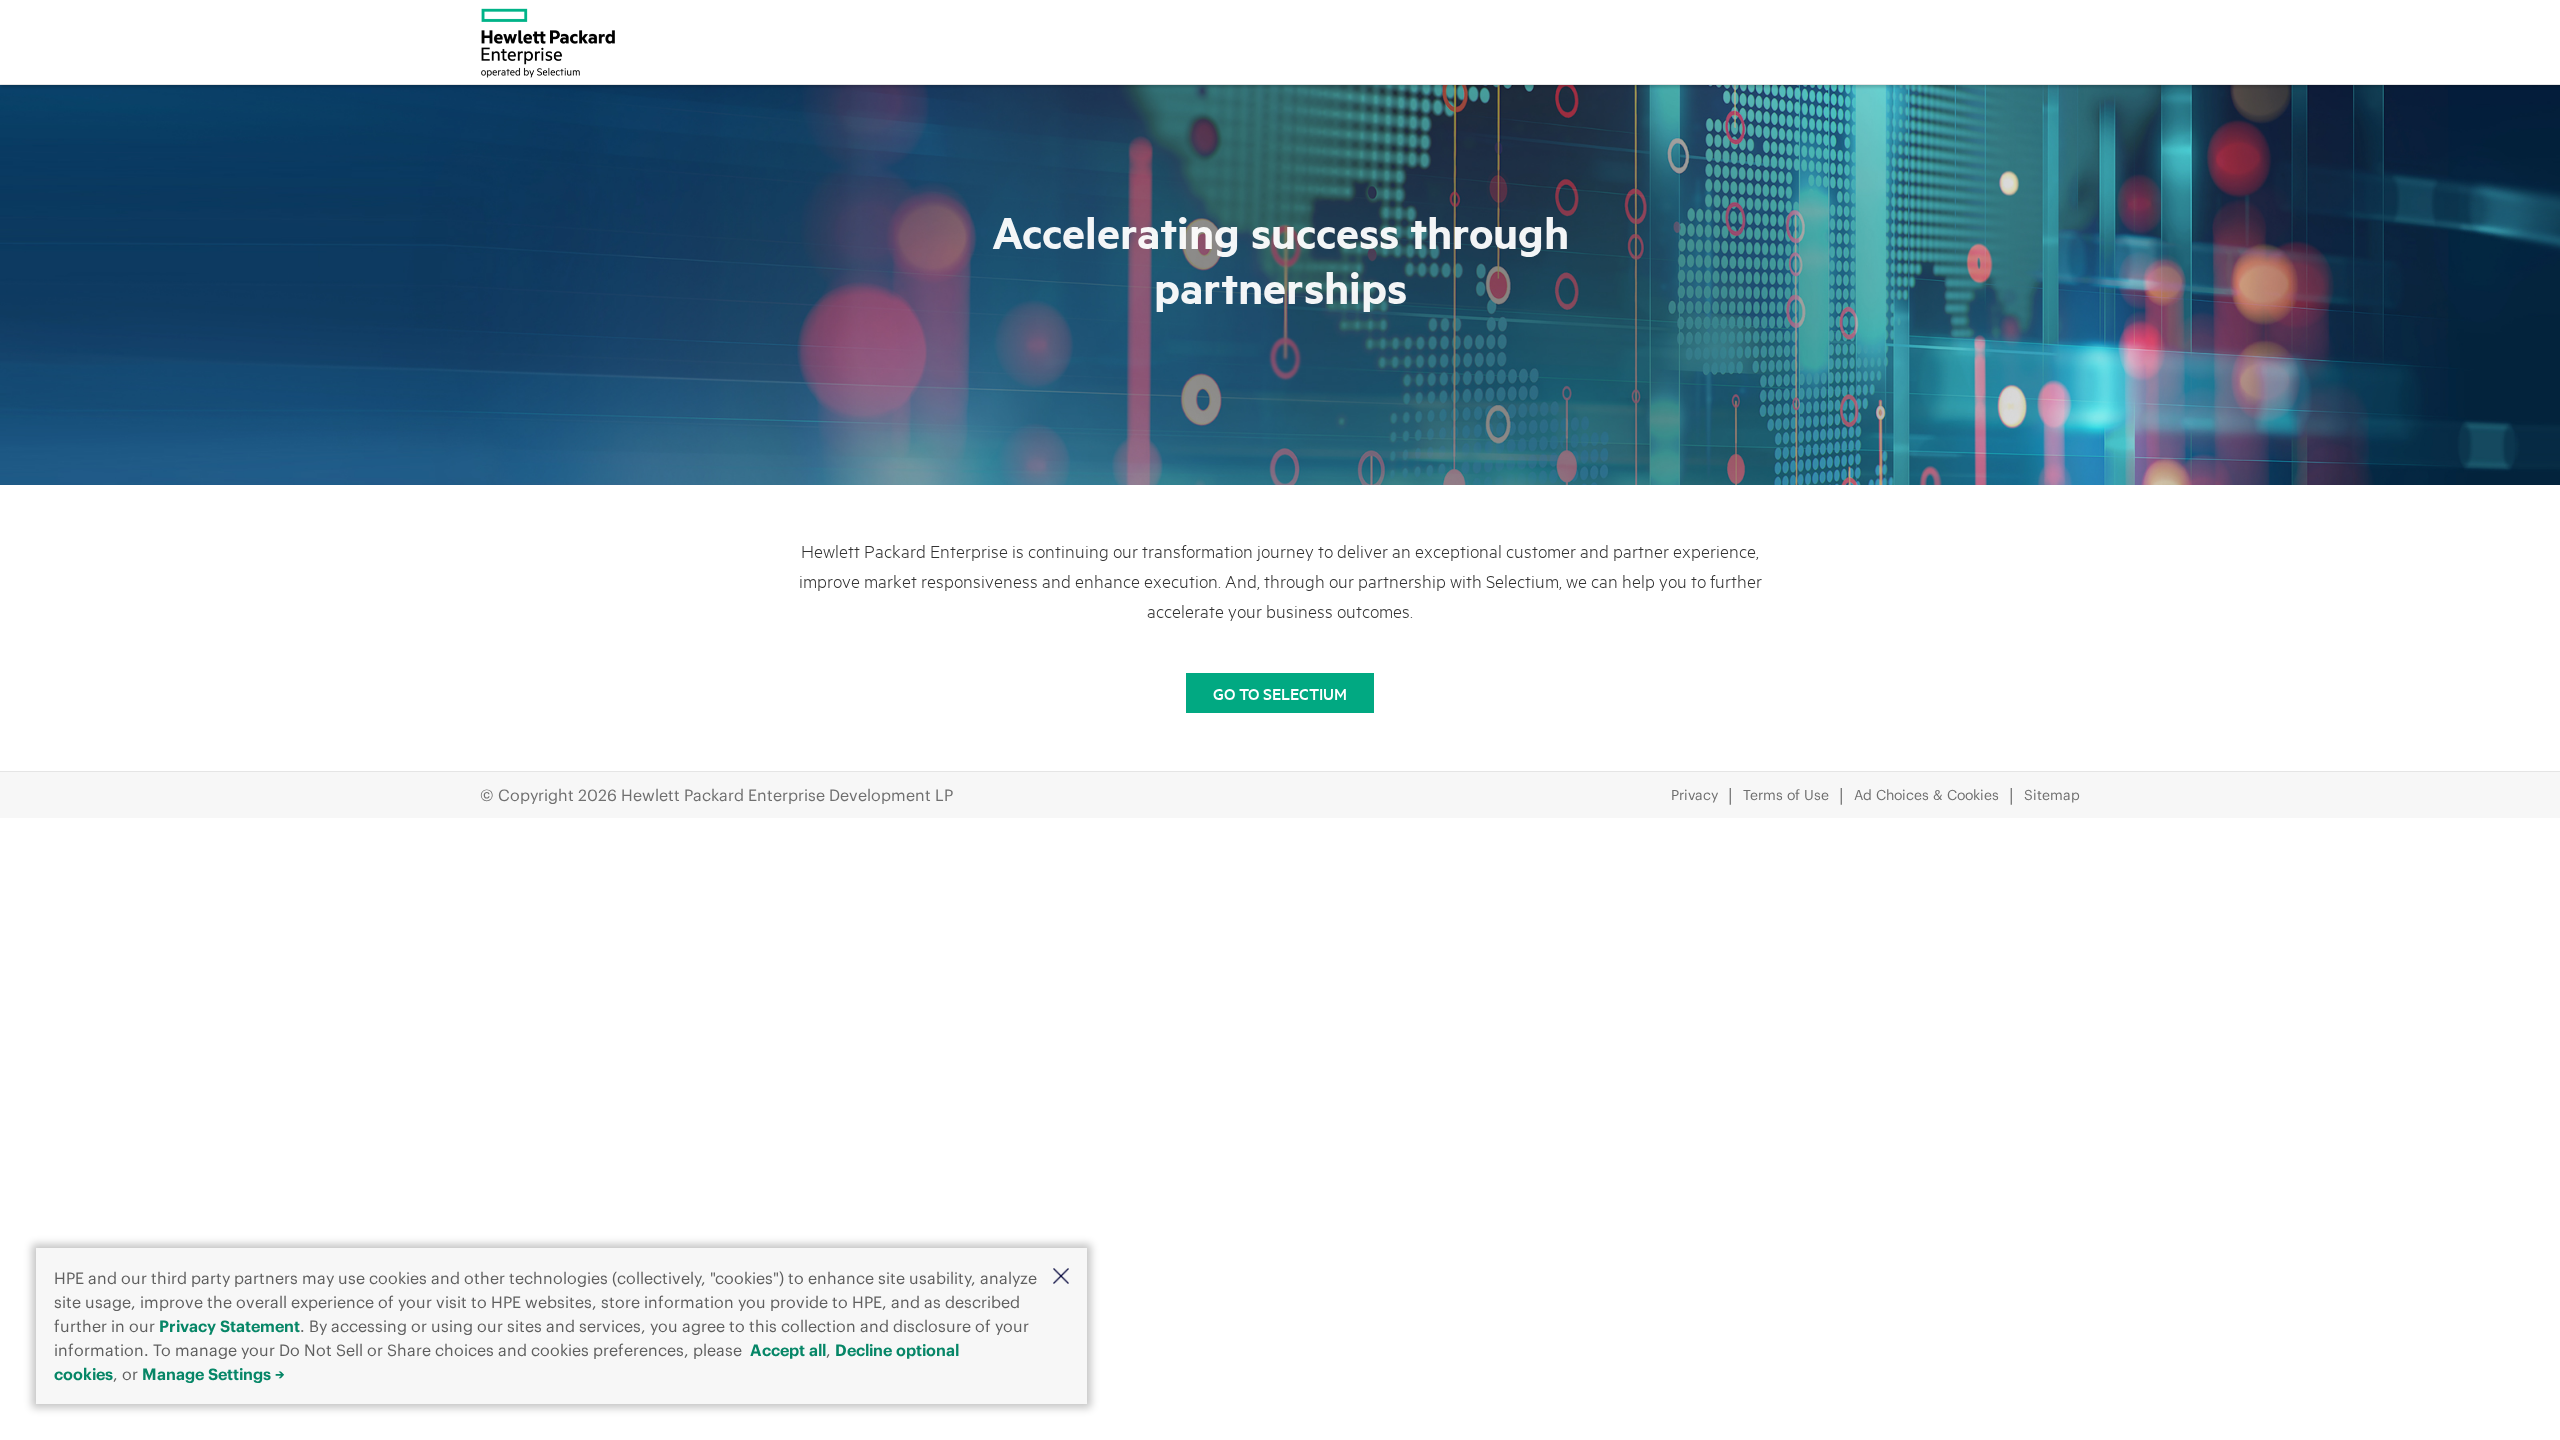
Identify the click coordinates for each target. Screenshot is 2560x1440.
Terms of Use (1786, 795)
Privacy (1694, 795)
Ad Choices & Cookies (1926, 795)
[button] (1061, 1276)
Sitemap (2052, 795)
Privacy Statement (229, 1326)
